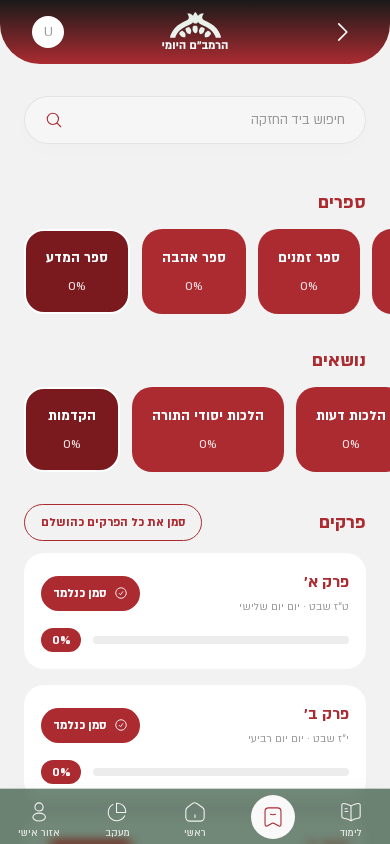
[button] (342, 32)
